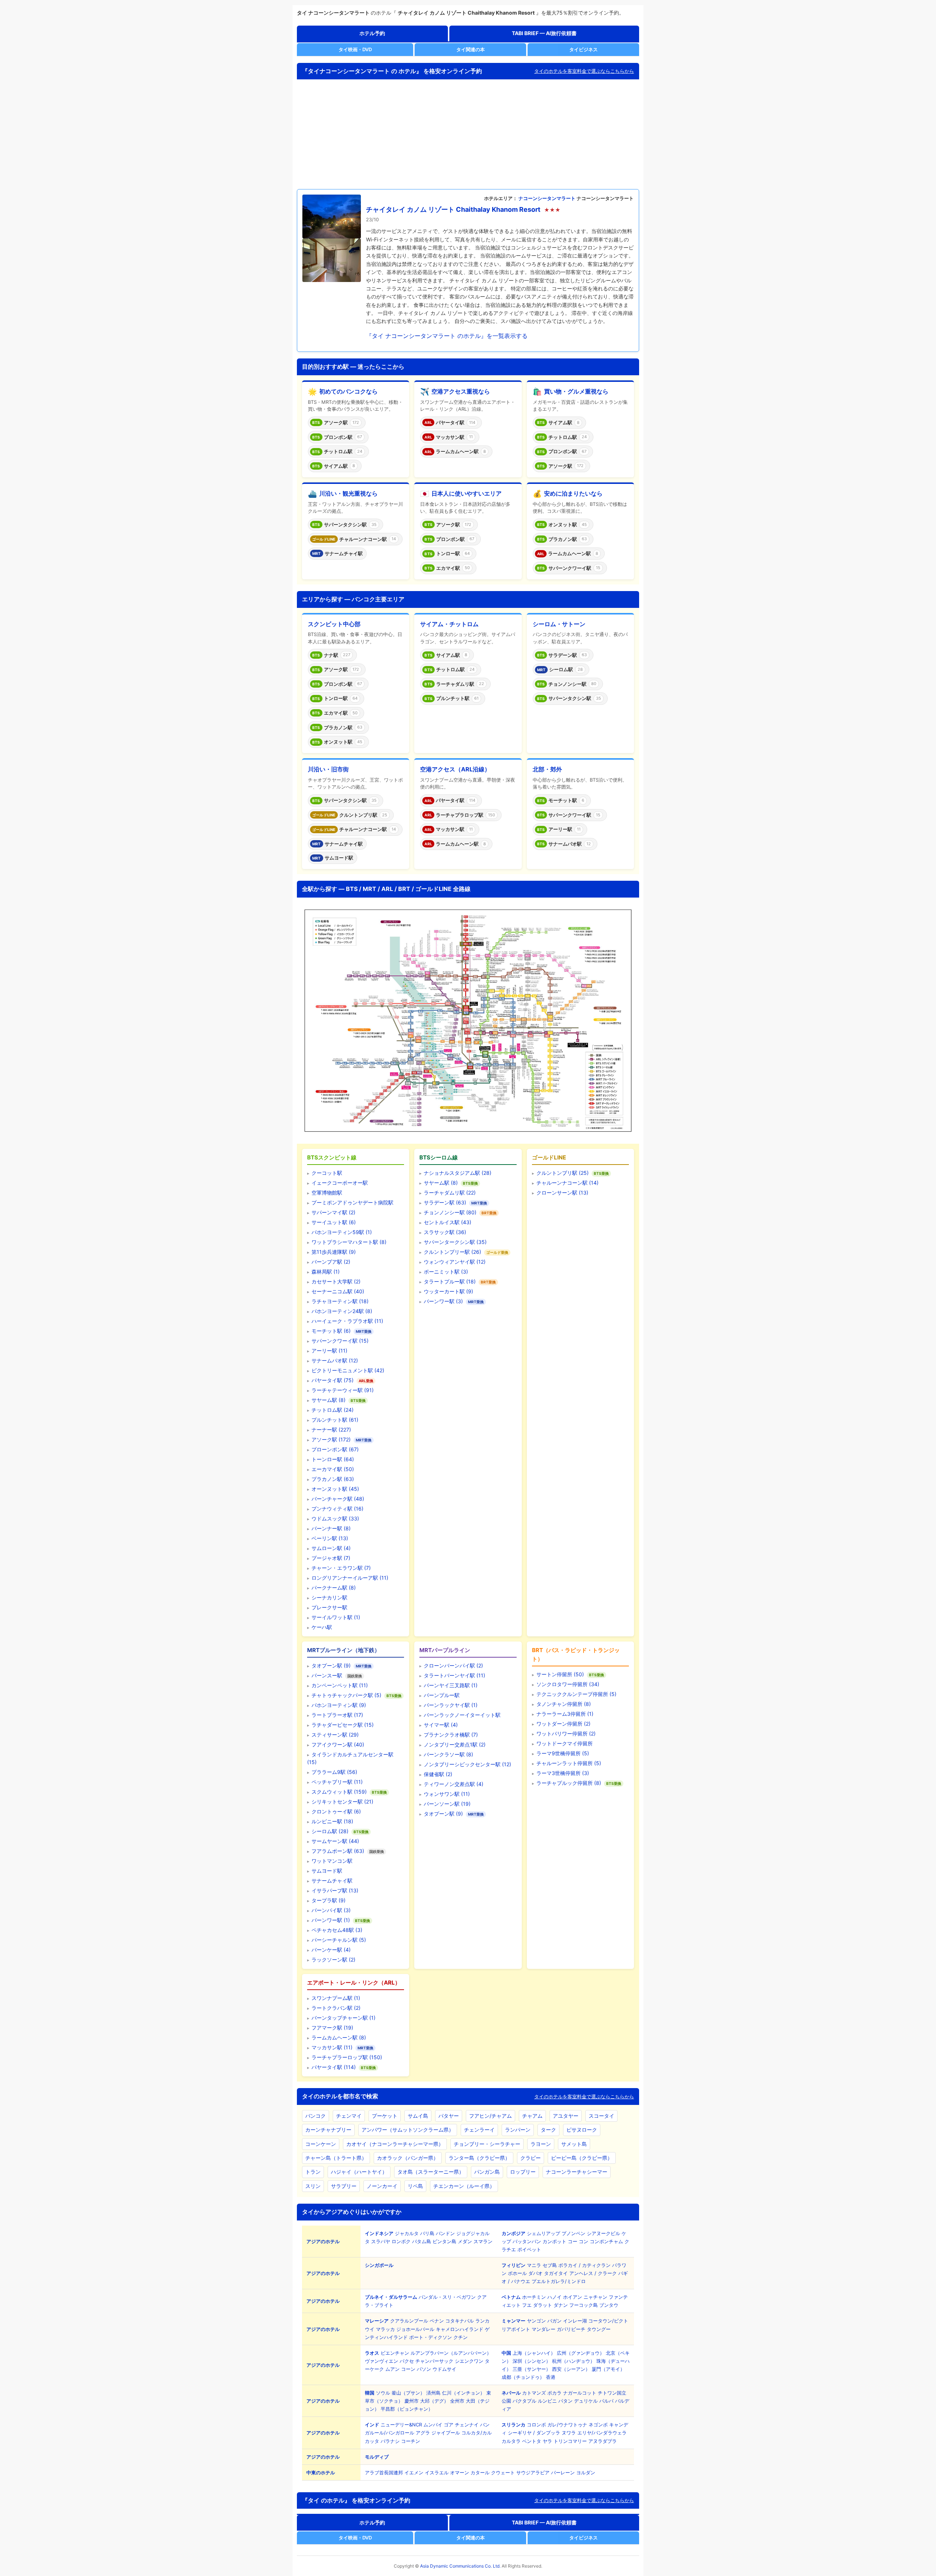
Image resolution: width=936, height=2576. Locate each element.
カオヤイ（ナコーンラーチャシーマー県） (395, 2144)
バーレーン (563, 2472)
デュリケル (586, 2401)
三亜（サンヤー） (532, 2369)
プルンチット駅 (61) (335, 1420)
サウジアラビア (533, 2472)
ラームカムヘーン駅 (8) (339, 2037)
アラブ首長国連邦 (384, 2472)
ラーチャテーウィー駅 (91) (343, 1390)
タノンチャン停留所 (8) (564, 1704)
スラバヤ (381, 2241)
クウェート (503, 2472)
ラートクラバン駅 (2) (336, 2008)
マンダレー (544, 2329)
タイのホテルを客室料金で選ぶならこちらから (584, 71)
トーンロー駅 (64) (333, 1459)
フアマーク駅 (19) (332, 2028)
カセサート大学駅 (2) (336, 1281)
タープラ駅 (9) (329, 1900)
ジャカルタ (407, 2233)
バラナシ (390, 2441)
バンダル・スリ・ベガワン (447, 2297)
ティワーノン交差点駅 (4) (454, 1784)
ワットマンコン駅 (332, 1861)
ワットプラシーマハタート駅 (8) (349, 1242)
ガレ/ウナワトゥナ (567, 2425)
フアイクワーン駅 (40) (338, 1744)
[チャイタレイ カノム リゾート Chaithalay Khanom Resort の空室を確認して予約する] (332, 238)
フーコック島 (584, 2305)
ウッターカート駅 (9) (448, 1291)
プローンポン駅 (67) (335, 1449)
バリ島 (427, 2233)
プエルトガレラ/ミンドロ (559, 2281)
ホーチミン (534, 2297)
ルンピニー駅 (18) (332, 1821)
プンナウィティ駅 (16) (337, 1509)
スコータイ (601, 2116)
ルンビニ (547, 2401)
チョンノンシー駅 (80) (450, 1212)
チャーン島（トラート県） (336, 2158)
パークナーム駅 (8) (334, 1588)
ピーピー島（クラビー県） (582, 2158)
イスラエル (437, 2472)
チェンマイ (349, 2116)
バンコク (316, 2116)
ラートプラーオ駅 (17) (337, 1715)
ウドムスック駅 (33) (335, 1518)
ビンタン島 (444, 2241)
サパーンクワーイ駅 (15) (340, 1341)
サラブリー (344, 2186)
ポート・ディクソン (431, 2337)
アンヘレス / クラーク (593, 2273)
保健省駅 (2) (438, 1774)
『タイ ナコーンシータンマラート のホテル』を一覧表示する (447, 336)
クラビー (531, 2158)
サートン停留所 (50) (560, 1674)
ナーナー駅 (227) (331, 1430)
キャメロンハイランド (460, 2329)
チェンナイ (467, 2425)
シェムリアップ (544, 2233)
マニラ (534, 2265)
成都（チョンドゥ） (523, 2377)
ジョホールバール (415, 2329)
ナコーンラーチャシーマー (577, 2172)
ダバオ (535, 2273)
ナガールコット (580, 2393)
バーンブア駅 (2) (331, 1262)
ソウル (383, 2393)
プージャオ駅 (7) (331, 1558)
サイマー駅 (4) (441, 1725)
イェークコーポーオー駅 (340, 1183)
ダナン (561, 2305)
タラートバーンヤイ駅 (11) (454, 1675)
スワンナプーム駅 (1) (336, 1998)
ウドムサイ (444, 2369)
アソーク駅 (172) (331, 1439)
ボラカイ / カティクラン (584, 2265)
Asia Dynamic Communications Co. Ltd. (461, 2566)
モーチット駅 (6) (331, 1331)
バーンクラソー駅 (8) (448, 1754)
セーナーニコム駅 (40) (338, 1291)
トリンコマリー (570, 2441)
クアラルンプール (409, 2321)
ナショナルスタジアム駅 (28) (458, 1173)
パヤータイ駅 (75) (333, 1380)
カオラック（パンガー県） (408, 2158)
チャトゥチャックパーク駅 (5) (346, 1695)
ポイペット (529, 2249)
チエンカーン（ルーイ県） (464, 2186)
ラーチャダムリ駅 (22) (450, 1193)
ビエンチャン (395, 2353)
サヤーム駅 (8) (329, 1400)
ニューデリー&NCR (401, 2425)
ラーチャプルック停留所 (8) (569, 1783)
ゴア (449, 2425)
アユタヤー (566, 2116)
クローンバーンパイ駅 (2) (453, 1665)
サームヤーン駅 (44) (335, 1841)
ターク (548, 2130)
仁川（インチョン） (463, 2393)
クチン (461, 2337)
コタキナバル (460, 2321)
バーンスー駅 (327, 1675)
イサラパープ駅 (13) (335, 1890)
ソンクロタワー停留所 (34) (568, 1684)
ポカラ (554, 2393)
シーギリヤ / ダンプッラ (534, 2433)
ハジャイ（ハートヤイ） (359, 2172)
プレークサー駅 (329, 1607)
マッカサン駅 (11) (332, 2047)
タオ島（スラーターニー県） (431, 2172)
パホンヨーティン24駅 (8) (342, 1311)
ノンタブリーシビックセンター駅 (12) (467, 1764)
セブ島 (550, 2265)
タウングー (599, 2329)
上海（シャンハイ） (534, 2353)
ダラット (543, 2305)
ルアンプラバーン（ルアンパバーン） (451, 2353)
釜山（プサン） (408, 2393)
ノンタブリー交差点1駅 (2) (455, 1744)
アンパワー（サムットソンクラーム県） (408, 2130)
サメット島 (574, 2144)
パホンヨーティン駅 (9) (339, 1705)
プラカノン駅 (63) (333, 1479)
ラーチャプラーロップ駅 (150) (347, 2057)
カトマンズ (534, 2393)
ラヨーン (541, 2144)
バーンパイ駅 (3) (331, 1910)
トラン (313, 2172)
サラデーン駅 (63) (445, 1202)
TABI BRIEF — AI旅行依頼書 (544, 33)
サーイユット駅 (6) (334, 1222)
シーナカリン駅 (329, 1597)
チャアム (532, 2116)
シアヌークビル (603, 2233)
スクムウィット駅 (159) (339, 1792)
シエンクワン (469, 2361)
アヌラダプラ (603, 2441)
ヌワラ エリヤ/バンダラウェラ (594, 2433)
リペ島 (415, 2186)
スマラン (483, 2241)
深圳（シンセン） (532, 2361)
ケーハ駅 (322, 1627)
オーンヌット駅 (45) (335, 1489)
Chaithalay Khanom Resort (498, 209)
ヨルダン (586, 2472)
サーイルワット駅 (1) (336, 1617)
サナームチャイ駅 (332, 1881)
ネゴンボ (598, 2425)
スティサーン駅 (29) (335, 1735)
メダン (465, 2241)
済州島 (433, 2393)
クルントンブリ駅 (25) (563, 1173)
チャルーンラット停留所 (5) (569, 1763)
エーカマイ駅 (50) (333, 1469)
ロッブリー (523, 2172)
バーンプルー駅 (442, 1695)
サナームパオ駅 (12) (335, 1360)
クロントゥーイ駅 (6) (336, 1811)
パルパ (606, 2401)
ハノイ (554, 2297)
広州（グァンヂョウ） (581, 2353)
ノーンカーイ (382, 2186)
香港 (551, 2377)
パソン (424, 2369)
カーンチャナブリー (328, 2130)
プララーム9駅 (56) (334, 1772)
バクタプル (524, 2401)
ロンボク (401, 2241)
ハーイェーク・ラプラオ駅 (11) (347, 1321)
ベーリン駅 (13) (330, 1538)
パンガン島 (487, 2172)
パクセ (407, 2361)
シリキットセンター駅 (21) (342, 1802)
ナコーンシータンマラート (547, 198)
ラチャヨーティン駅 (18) (340, 1301)
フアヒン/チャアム (490, 2116)
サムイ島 (418, 2116)
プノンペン (573, 2233)
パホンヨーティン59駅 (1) (342, 1232)
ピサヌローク (582, 2130)
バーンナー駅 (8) (331, 1528)
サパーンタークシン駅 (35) (455, 1242)
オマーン (460, 2472)
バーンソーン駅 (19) (447, 1804)
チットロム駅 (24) (333, 1410)
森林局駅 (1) (326, 1272)
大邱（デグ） (434, 2401)
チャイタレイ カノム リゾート (410, 209)
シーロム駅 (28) (330, 1831)
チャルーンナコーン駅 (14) (567, 1183)
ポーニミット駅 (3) (446, 1272)
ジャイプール (446, 2433)
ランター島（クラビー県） (479, 2158)
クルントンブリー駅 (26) (452, 1252)
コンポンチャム (606, 2241)
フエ (527, 2305)
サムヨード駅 (327, 1871)
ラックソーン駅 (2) (333, 1960)
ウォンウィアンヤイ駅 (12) (455, 1262)
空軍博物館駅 (327, 1193)
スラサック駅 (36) (445, 1232)
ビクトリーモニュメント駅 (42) (348, 1370)
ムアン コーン (400, 2369)
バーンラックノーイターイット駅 (462, 1715)
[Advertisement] (468, 134)
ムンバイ (433, 2425)
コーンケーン (321, 2144)
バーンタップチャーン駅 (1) (344, 2018)
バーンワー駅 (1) (331, 1920)
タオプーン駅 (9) (331, 1665)
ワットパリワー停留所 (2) (566, 1733)
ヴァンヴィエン (382, 2361)
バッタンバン (527, 2241)
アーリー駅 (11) (329, 1351)
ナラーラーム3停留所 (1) (565, 1714)
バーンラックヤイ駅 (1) (451, 1705)
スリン (313, 2186)
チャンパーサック (434, 2361)
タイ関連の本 (471, 49)
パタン (565, 2401)
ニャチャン (595, 2297)
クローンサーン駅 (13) (562, 1193)
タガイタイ (556, 2273)
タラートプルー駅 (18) (450, 1281)
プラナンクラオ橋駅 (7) (451, 1735)
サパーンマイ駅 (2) (333, 1212)
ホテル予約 (372, 33)
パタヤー (449, 2116)
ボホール (517, 2273)
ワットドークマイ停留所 (565, 1743)
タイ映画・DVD (355, 49)
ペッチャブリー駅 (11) (337, 1782)
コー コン (578, 2241)
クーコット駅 (327, 1173)
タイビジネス (584, 49)
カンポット (554, 2241)
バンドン (445, 2233)
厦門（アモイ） (608, 2369)
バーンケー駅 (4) (331, 1950)
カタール (480, 2472)
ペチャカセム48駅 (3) (337, 1930)
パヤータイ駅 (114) (334, 2067)
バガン (554, 2321)
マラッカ (385, 2329)
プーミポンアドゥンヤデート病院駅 (352, 1202)
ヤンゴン (536, 2321)
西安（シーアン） (571, 2369)
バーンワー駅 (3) (443, 1301)
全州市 (457, 2401)
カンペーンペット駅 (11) (340, 1685)
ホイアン (573, 2297)
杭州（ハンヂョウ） (573, 2361)
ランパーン (518, 2130)
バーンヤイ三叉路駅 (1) (451, 1685)
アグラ (423, 2433)
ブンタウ (609, 2305)
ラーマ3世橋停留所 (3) (563, 1773)
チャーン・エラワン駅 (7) (341, 1568)
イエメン (414, 2472)
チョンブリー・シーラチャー (487, 2144)
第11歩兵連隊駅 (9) (334, 1252)
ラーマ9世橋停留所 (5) (563, 1753)
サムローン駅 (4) (331, 1548)
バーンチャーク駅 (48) (338, 1499)
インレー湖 (575, 2321)
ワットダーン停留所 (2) (563, 1724)
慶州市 (412, 2401)
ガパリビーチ (571, 2329)
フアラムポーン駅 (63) (338, 1851)
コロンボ (536, 2425)
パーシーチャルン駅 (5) (339, 1940)
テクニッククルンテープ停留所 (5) (576, 1694)
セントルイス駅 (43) (448, 1222)
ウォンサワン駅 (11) (447, 1794)
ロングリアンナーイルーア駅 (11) (350, 1578)
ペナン (437, 2321)
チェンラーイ (479, 2130)
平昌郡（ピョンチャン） (407, 2409)
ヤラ (547, 2441)
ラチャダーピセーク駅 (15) (343, 1725)
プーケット (385, 2116)
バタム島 (422, 2241)
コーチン (411, 2441)
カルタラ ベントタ (521, 2441)
